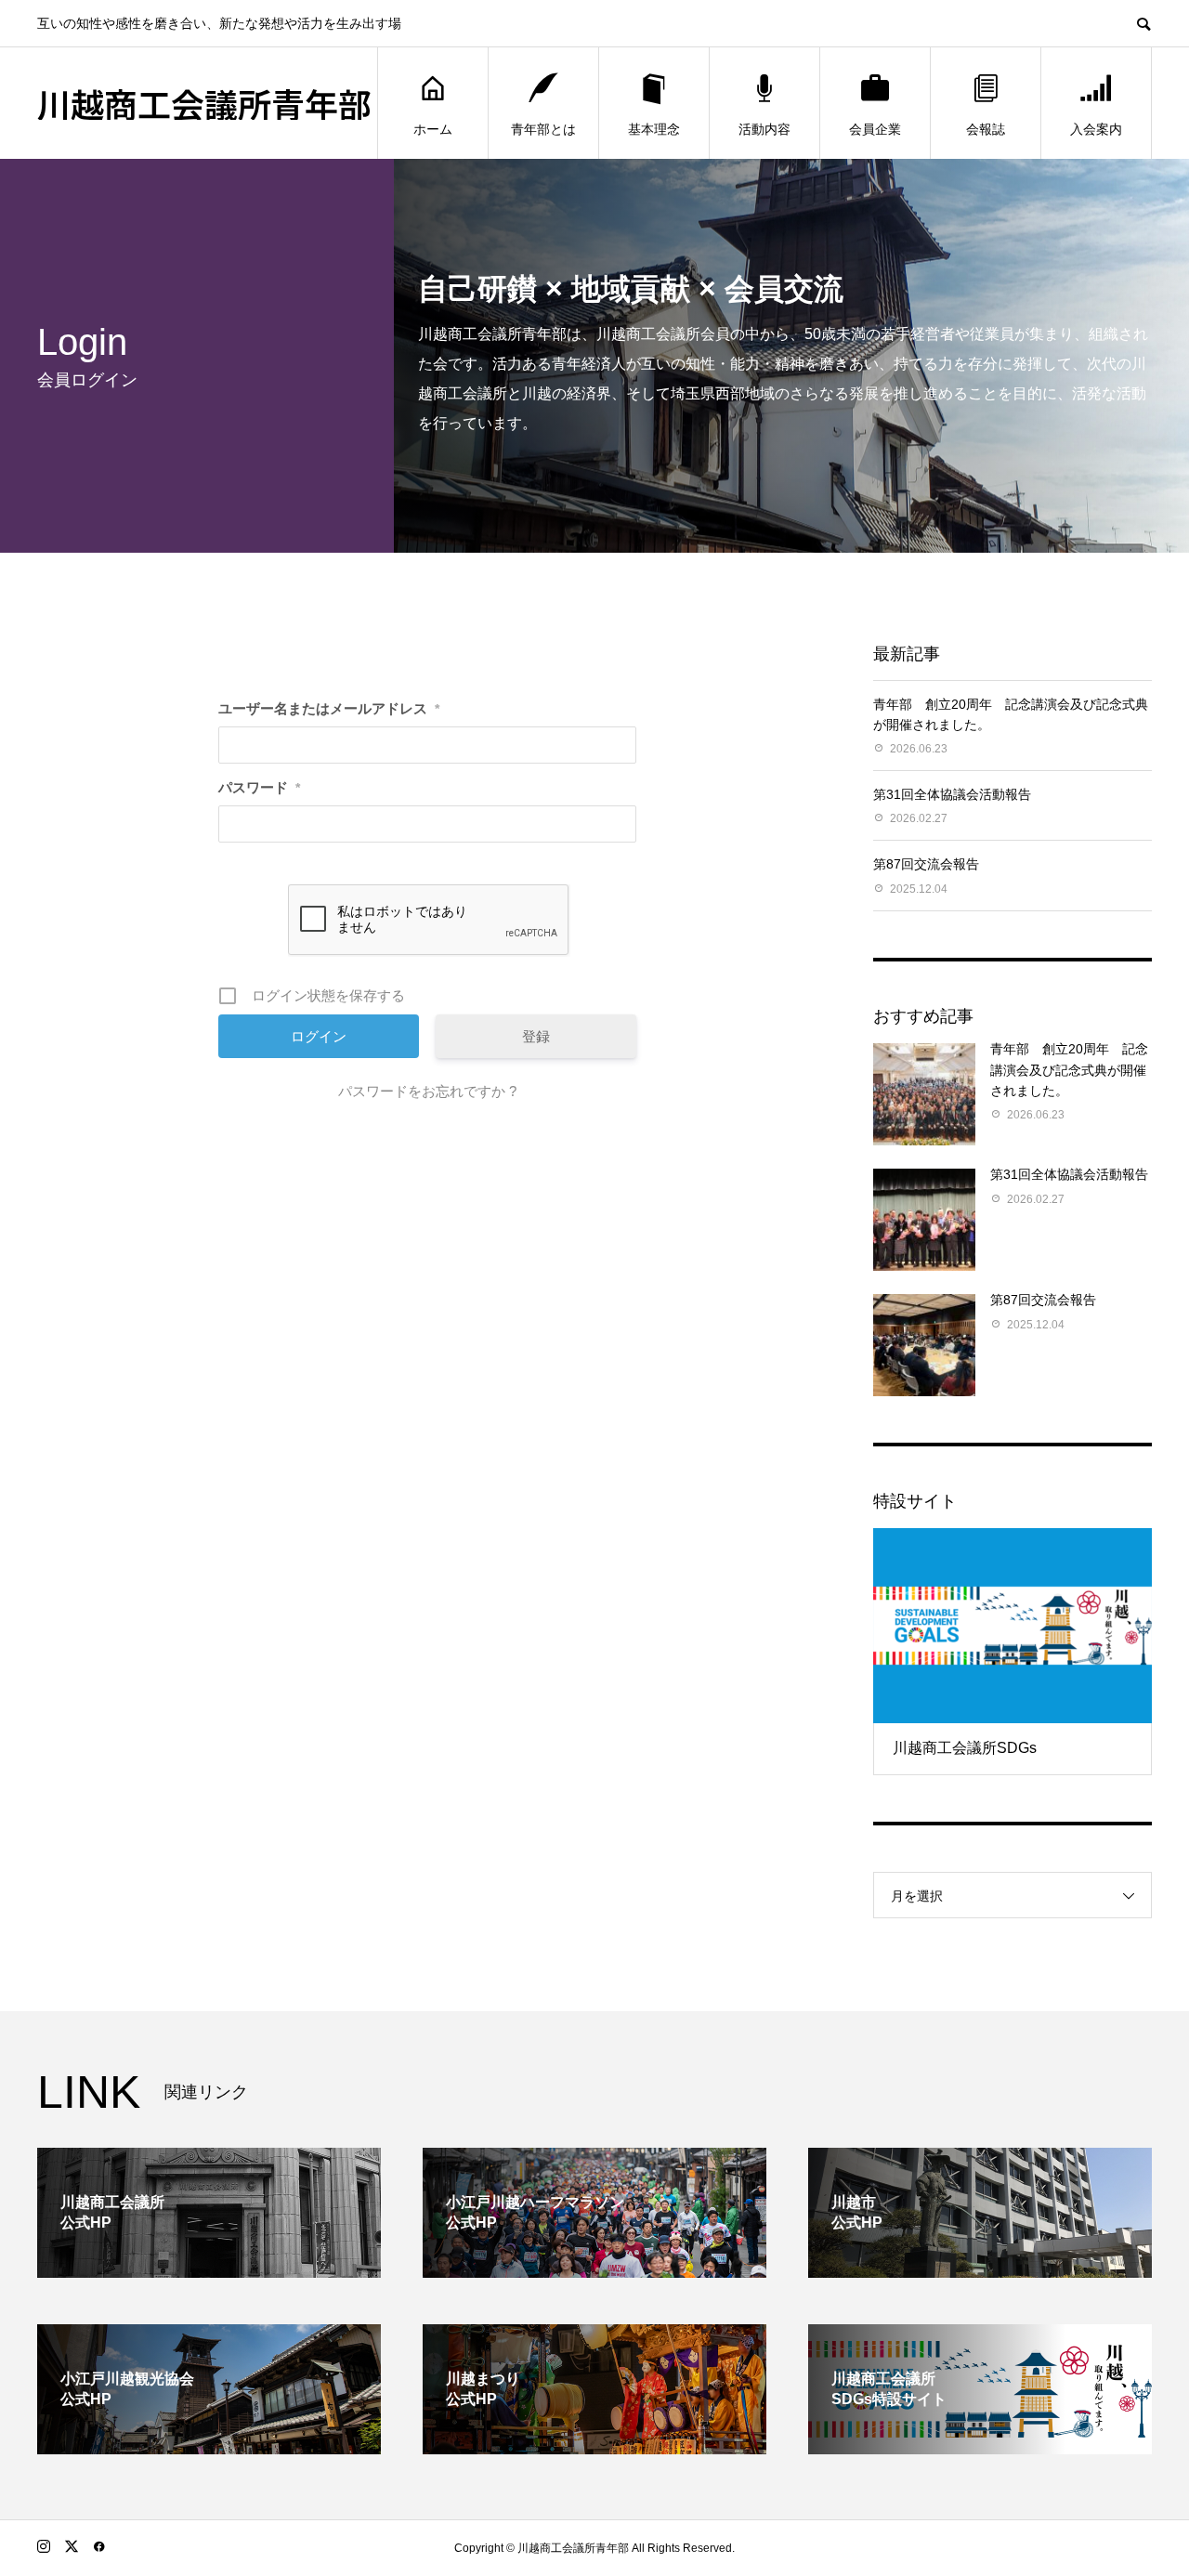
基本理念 (654, 129)
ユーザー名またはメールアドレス (329, 708)
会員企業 (875, 129)
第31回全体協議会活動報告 (952, 794)
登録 (536, 1036)
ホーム (433, 129)
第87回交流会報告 (926, 864)
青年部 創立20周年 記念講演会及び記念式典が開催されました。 (1069, 1070)
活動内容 (764, 129)
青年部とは (543, 129)
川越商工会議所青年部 (204, 103)
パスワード (259, 787)
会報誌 (986, 129)
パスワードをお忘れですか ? (427, 1091)
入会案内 (1096, 129)
